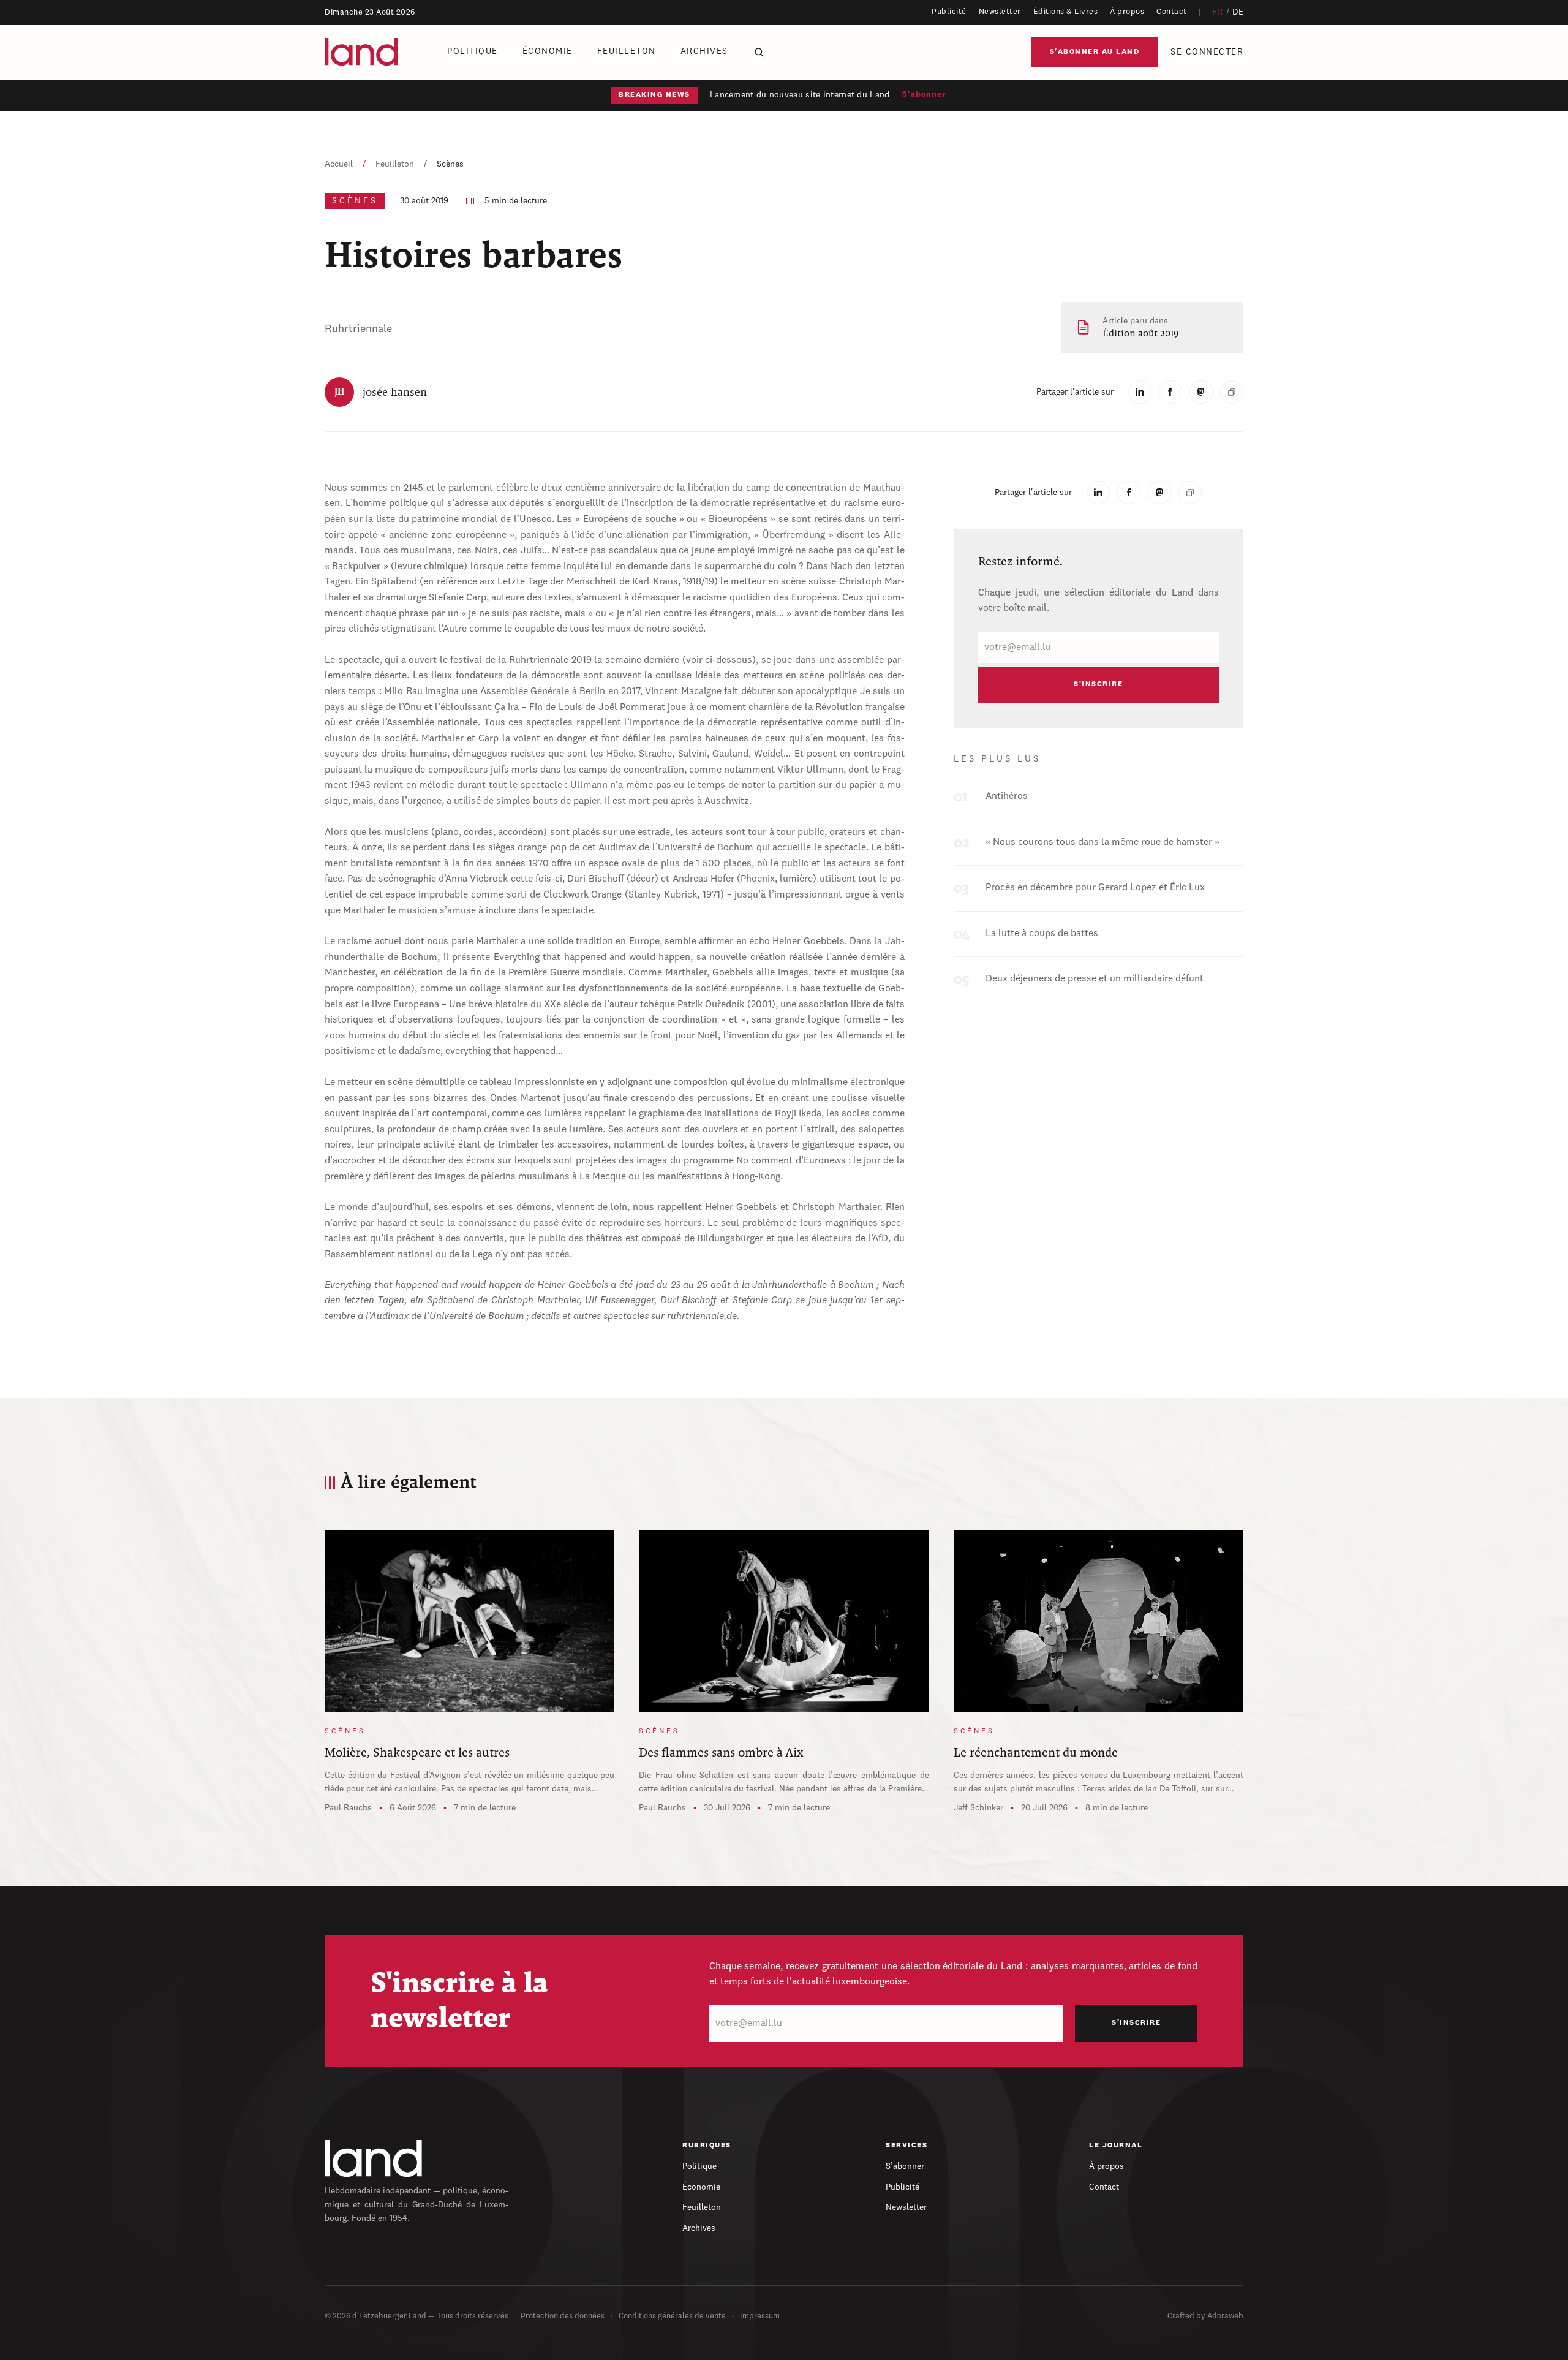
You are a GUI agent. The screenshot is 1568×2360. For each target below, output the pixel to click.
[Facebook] (1170, 392)
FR (1218, 12)
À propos (1127, 12)
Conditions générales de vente (672, 2316)
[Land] (374, 2158)
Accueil (339, 164)
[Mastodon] (1201, 392)
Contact (1172, 12)
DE (1238, 12)
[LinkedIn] (1140, 392)
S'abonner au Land (1095, 52)
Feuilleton (627, 51)
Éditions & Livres (1066, 12)
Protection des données (563, 2316)
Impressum (760, 2316)
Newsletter (1000, 12)
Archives (704, 51)
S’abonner (905, 2166)
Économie (548, 51)
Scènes (450, 164)
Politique (473, 51)
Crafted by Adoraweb (1205, 2316)
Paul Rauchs (348, 1808)
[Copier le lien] (1232, 392)
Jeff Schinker (978, 1808)
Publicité (949, 12)
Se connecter (1207, 52)
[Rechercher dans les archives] (759, 52)
